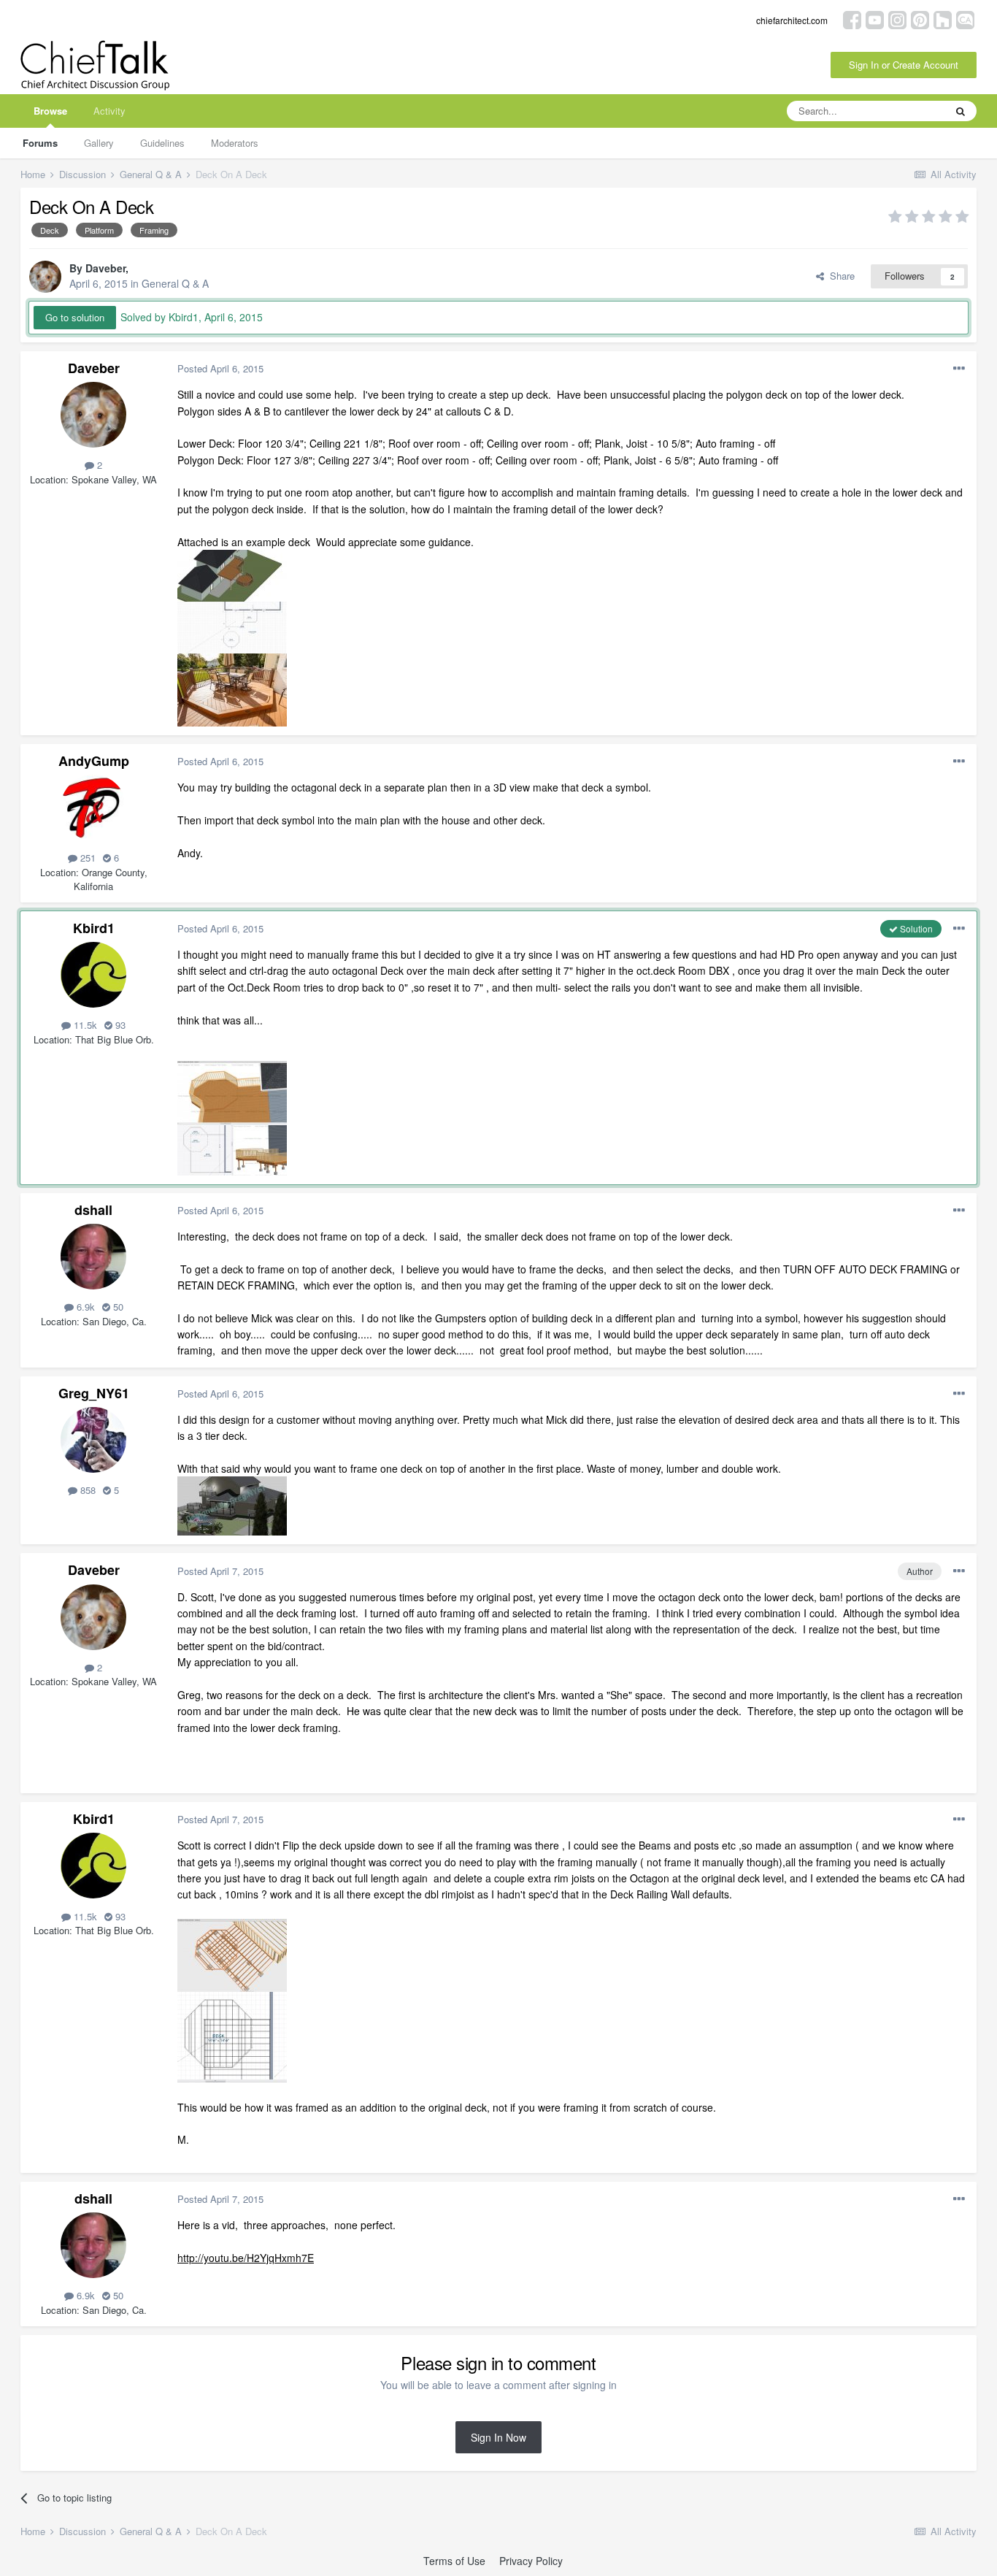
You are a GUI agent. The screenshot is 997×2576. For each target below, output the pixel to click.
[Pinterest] (920, 19)
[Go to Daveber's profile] (45, 277)
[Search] (961, 111)
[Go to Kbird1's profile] (93, 975)
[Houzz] (943, 19)
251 (86, 858)
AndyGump (94, 761)
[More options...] (959, 369)
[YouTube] (875, 19)
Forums (40, 143)
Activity (109, 111)
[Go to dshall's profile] (93, 1257)
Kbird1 (94, 928)
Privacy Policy (531, 2561)
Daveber (105, 268)
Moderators (235, 143)
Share (839, 276)
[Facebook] (852, 19)
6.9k (84, 1307)
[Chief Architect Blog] (965, 19)
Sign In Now (498, 2437)
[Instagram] (897, 19)
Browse (50, 111)
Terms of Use (454, 2561)
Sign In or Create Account (904, 65)
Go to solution (75, 317)
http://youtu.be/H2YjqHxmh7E (246, 2258)
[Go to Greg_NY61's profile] (93, 1440)
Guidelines (162, 143)
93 (119, 1025)
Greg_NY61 (94, 1393)
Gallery (99, 143)
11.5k (84, 1025)
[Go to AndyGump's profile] (93, 808)
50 (117, 1307)
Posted (220, 368)
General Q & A (175, 283)
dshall (93, 1210)
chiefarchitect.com (792, 20)
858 (86, 1490)
